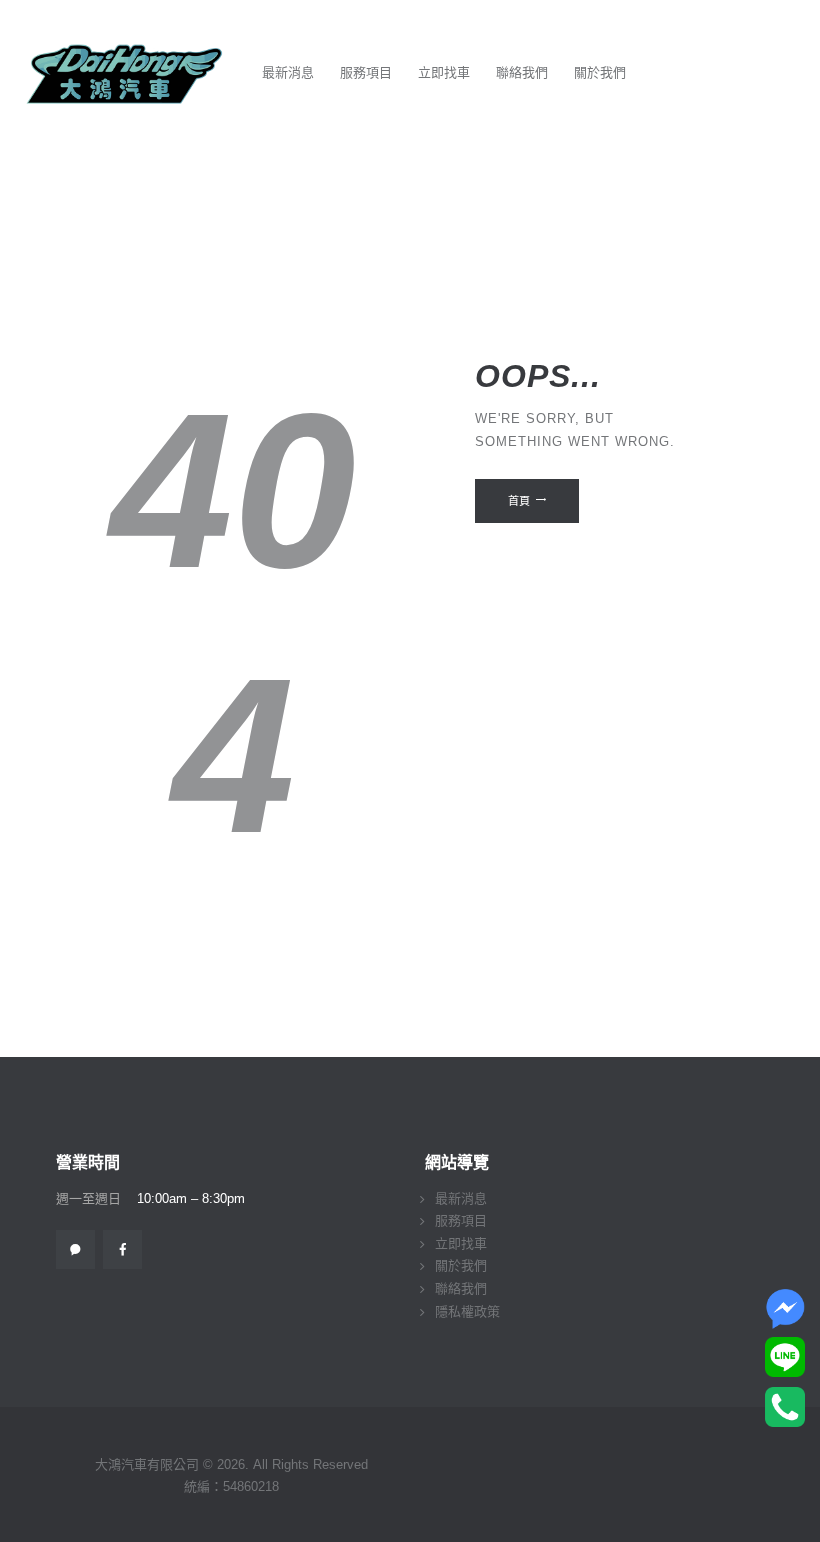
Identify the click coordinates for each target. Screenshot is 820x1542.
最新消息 (461, 1198)
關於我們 (461, 1265)
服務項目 (461, 1220)
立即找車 (461, 1243)
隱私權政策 (467, 1311)
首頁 (519, 501)
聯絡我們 (461, 1288)
